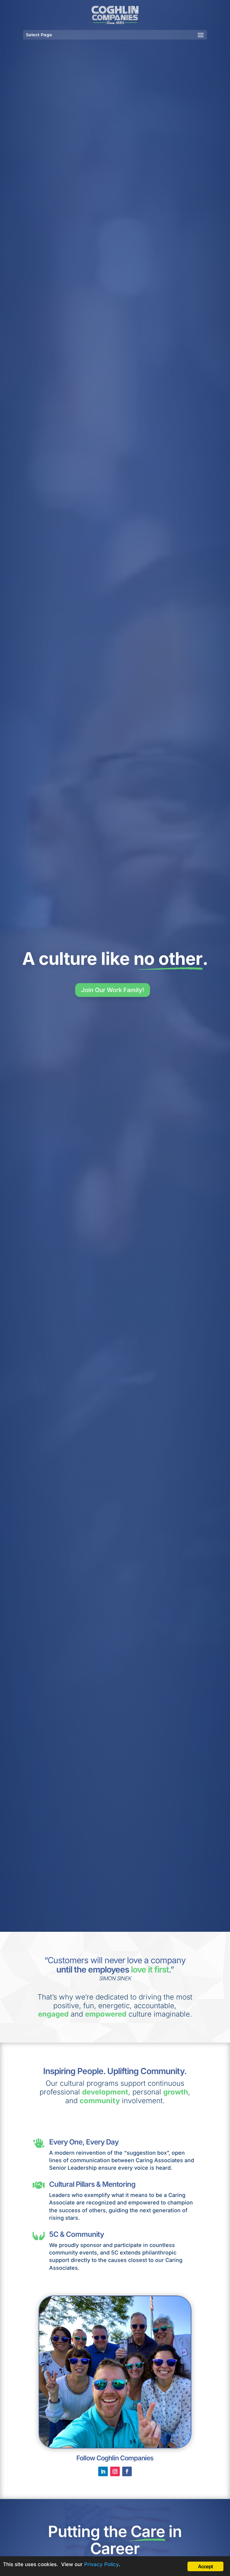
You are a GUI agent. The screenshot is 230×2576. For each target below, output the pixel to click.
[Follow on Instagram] (115, 2471)
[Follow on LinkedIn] (103, 2471)
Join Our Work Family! (113, 990)
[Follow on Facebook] (127, 2471)
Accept (205, 2566)
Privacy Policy (101, 2564)
